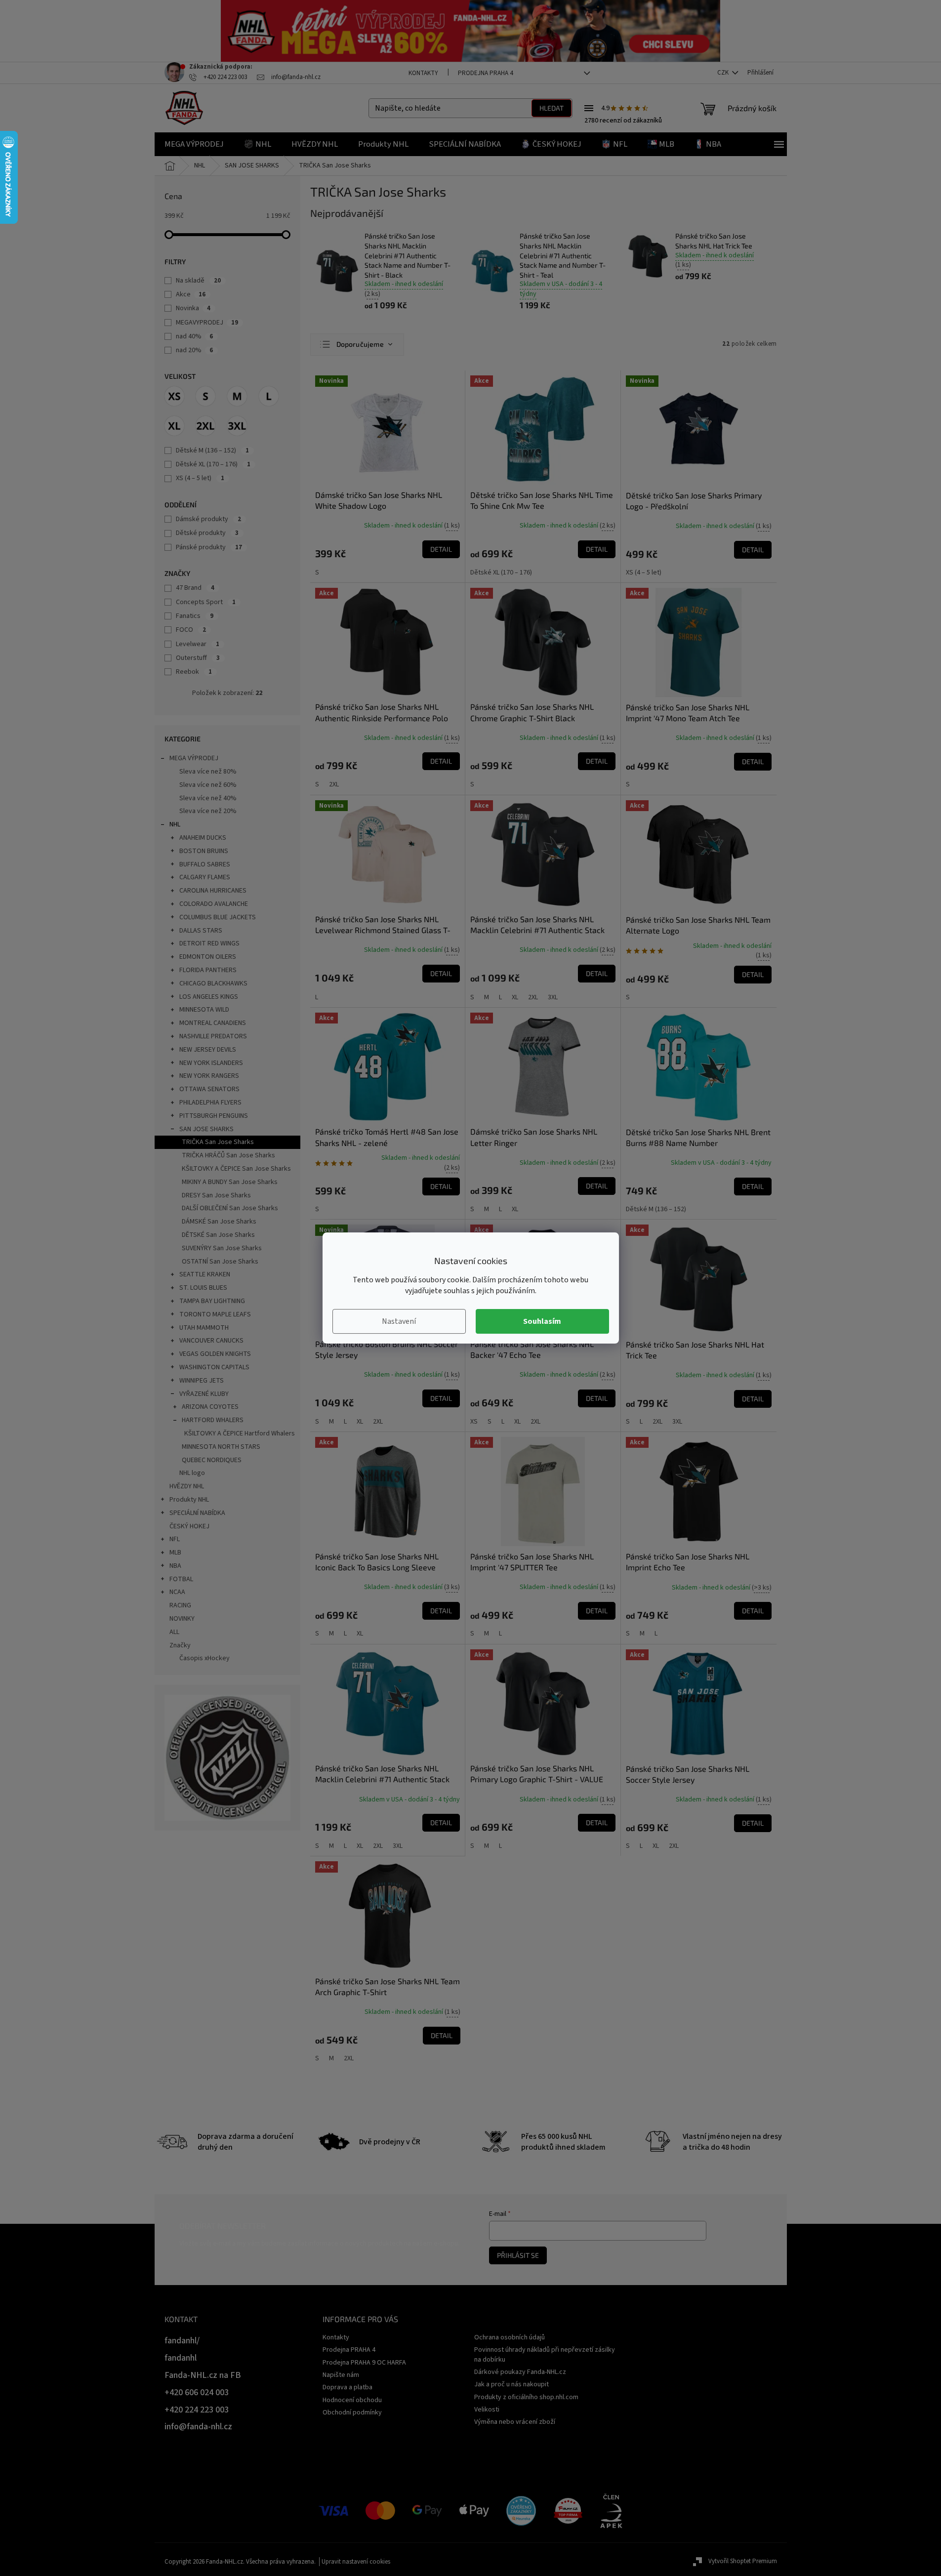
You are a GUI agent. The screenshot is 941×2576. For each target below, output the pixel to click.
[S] (205, 396)
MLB (175, 1553)
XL (515, 997)
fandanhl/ (182, 2341)
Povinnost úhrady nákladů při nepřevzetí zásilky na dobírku (545, 2354)
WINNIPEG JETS (202, 1381)
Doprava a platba (348, 2387)
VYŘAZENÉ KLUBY (204, 1394)
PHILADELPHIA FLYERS (210, 1103)
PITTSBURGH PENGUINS (214, 1116)
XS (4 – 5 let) (200, 478)
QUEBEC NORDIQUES (212, 1460)
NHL (175, 824)
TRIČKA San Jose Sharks (218, 1142)
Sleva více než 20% (208, 811)
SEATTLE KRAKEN (205, 1274)
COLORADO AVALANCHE (214, 904)
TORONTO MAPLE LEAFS (215, 1314)
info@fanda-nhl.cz (198, 2427)
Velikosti (487, 2410)
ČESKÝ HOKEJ (189, 1526)
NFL (175, 1539)
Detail (441, 549)
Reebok (194, 672)
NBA (175, 1566)
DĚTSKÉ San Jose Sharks (218, 1235)
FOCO (191, 630)
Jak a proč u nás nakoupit (511, 2384)
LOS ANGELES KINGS (209, 997)
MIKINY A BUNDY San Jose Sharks (230, 1182)
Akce (191, 294)
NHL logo (192, 1473)
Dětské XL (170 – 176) (213, 464)
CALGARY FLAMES (205, 877)
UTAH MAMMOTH (204, 1328)
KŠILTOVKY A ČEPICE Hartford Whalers (240, 1433)
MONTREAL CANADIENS (213, 1023)
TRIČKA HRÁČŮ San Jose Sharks (228, 1155)
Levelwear (198, 644)
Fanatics (195, 616)
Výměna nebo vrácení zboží (515, 2422)
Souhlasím (542, 1321)
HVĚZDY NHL (187, 1486)
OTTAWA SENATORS (209, 1089)
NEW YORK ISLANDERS (211, 1063)
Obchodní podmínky (352, 2412)
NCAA (177, 1592)
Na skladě (198, 281)
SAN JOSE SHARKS (206, 1129)
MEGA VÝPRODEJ (194, 758)
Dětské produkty (207, 533)
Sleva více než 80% (208, 772)
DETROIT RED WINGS (209, 943)
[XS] (174, 396)
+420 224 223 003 (197, 2410)
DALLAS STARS (201, 931)
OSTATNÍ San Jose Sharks (220, 1262)
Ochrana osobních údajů (510, 2337)
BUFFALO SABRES (205, 864)
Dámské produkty (208, 519)
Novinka (193, 308)
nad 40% (194, 336)
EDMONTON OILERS (208, 957)
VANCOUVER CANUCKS (211, 1341)
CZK (724, 73)
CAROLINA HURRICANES (213, 891)
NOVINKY (182, 1619)
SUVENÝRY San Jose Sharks (222, 1248)
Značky (180, 1645)
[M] (237, 396)
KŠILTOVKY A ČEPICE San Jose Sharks (236, 1169)
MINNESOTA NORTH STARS (221, 1447)
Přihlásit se (518, 2255)
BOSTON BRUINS (204, 851)
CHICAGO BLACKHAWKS (213, 983)
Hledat (552, 108)
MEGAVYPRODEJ (207, 323)
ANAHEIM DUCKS (203, 838)
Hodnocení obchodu (352, 2400)
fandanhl (181, 2358)
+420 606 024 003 (197, 2392)
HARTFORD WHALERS (213, 1420)
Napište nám (341, 2375)
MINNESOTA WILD (204, 1010)
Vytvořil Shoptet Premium (743, 2561)
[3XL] (237, 426)
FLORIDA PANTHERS (208, 970)
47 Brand (195, 588)
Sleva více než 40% (208, 798)
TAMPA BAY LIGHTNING (212, 1301)
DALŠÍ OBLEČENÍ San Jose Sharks (230, 1208)
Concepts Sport (206, 602)
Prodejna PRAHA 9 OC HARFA (364, 2363)
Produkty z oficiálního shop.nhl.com (526, 2397)
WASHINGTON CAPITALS (214, 1367)
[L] (269, 396)
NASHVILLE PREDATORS (213, 1036)
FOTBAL (181, 1579)
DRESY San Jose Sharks (216, 1195)
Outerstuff (198, 658)
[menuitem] (194, 144)
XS (474, 1422)
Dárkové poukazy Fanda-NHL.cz (520, 2372)
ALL (174, 1632)
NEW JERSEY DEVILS (208, 1050)
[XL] (174, 426)
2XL (334, 784)
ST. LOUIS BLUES (203, 1288)
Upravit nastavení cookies (356, 2562)
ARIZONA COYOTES (210, 1407)
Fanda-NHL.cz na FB (203, 2375)
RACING (180, 1605)
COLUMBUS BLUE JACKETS (218, 917)
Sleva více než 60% (208, 785)
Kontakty (423, 73)
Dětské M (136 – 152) (212, 450)
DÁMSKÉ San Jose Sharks (219, 1222)
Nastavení (399, 1321)
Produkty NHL (189, 1500)
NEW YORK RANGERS (209, 1076)
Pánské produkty (209, 547)
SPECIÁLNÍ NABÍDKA (197, 1513)
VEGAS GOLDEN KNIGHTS (215, 1354)
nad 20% (194, 350)
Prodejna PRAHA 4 (485, 73)
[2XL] (205, 426)
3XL (553, 997)
